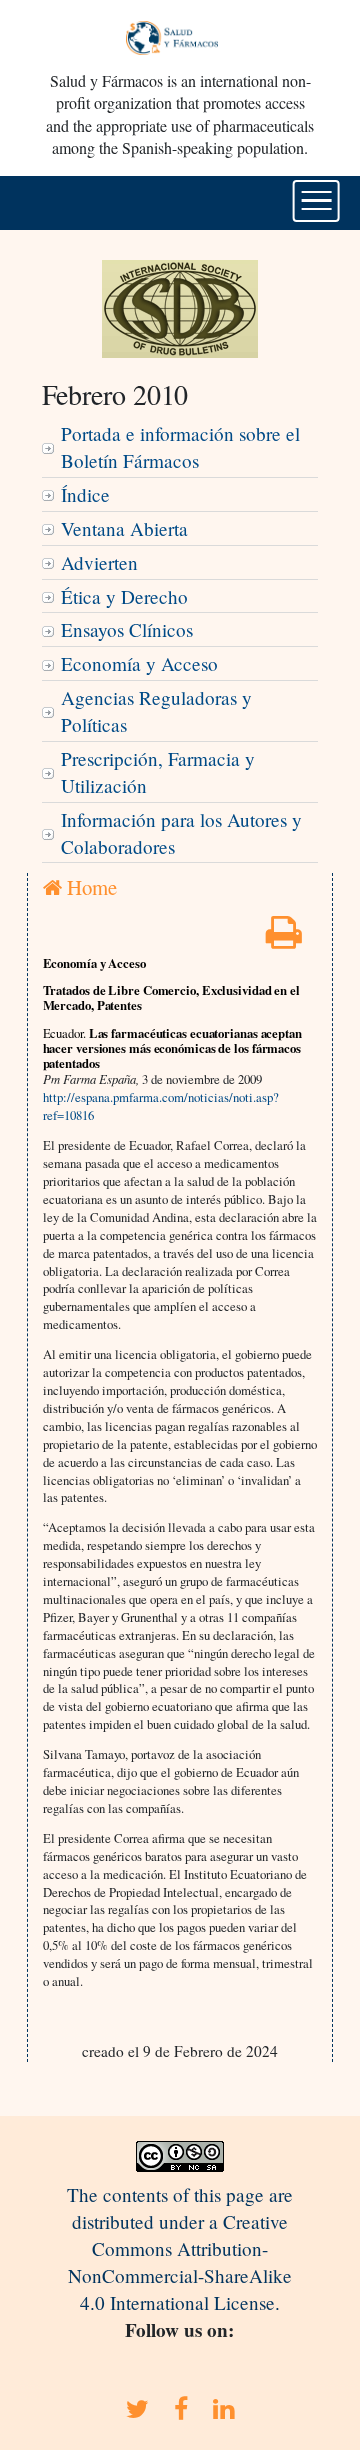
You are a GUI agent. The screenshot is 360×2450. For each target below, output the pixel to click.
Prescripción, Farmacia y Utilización (158, 772)
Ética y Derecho (124, 596)
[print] (284, 938)
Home (89, 887)
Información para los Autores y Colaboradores (181, 833)
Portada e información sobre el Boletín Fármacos (180, 447)
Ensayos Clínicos (127, 629)
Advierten (99, 562)
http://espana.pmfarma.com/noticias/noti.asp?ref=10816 (161, 1106)
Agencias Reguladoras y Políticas (156, 711)
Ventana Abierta (124, 528)
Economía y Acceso (139, 663)
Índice (85, 494)
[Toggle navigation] (316, 201)
